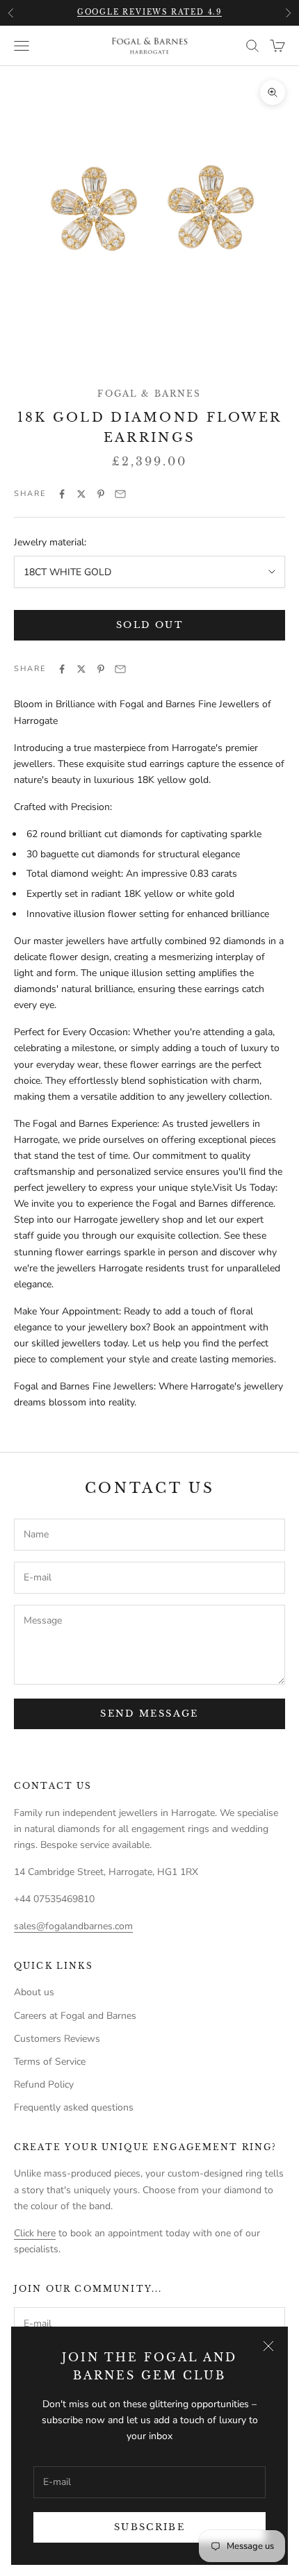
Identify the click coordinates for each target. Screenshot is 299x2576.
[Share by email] (120, 494)
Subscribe (149, 2527)
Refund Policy (44, 2084)
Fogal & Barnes (149, 394)
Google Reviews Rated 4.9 (149, 12)
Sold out (149, 625)
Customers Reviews (57, 2039)
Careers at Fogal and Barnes (75, 2016)
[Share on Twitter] (81, 494)
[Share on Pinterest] (101, 494)
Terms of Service (50, 2062)
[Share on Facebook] (62, 494)
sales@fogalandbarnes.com (73, 1926)
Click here (35, 2233)
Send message (149, 1714)
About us (34, 1992)
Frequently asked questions (74, 2107)
